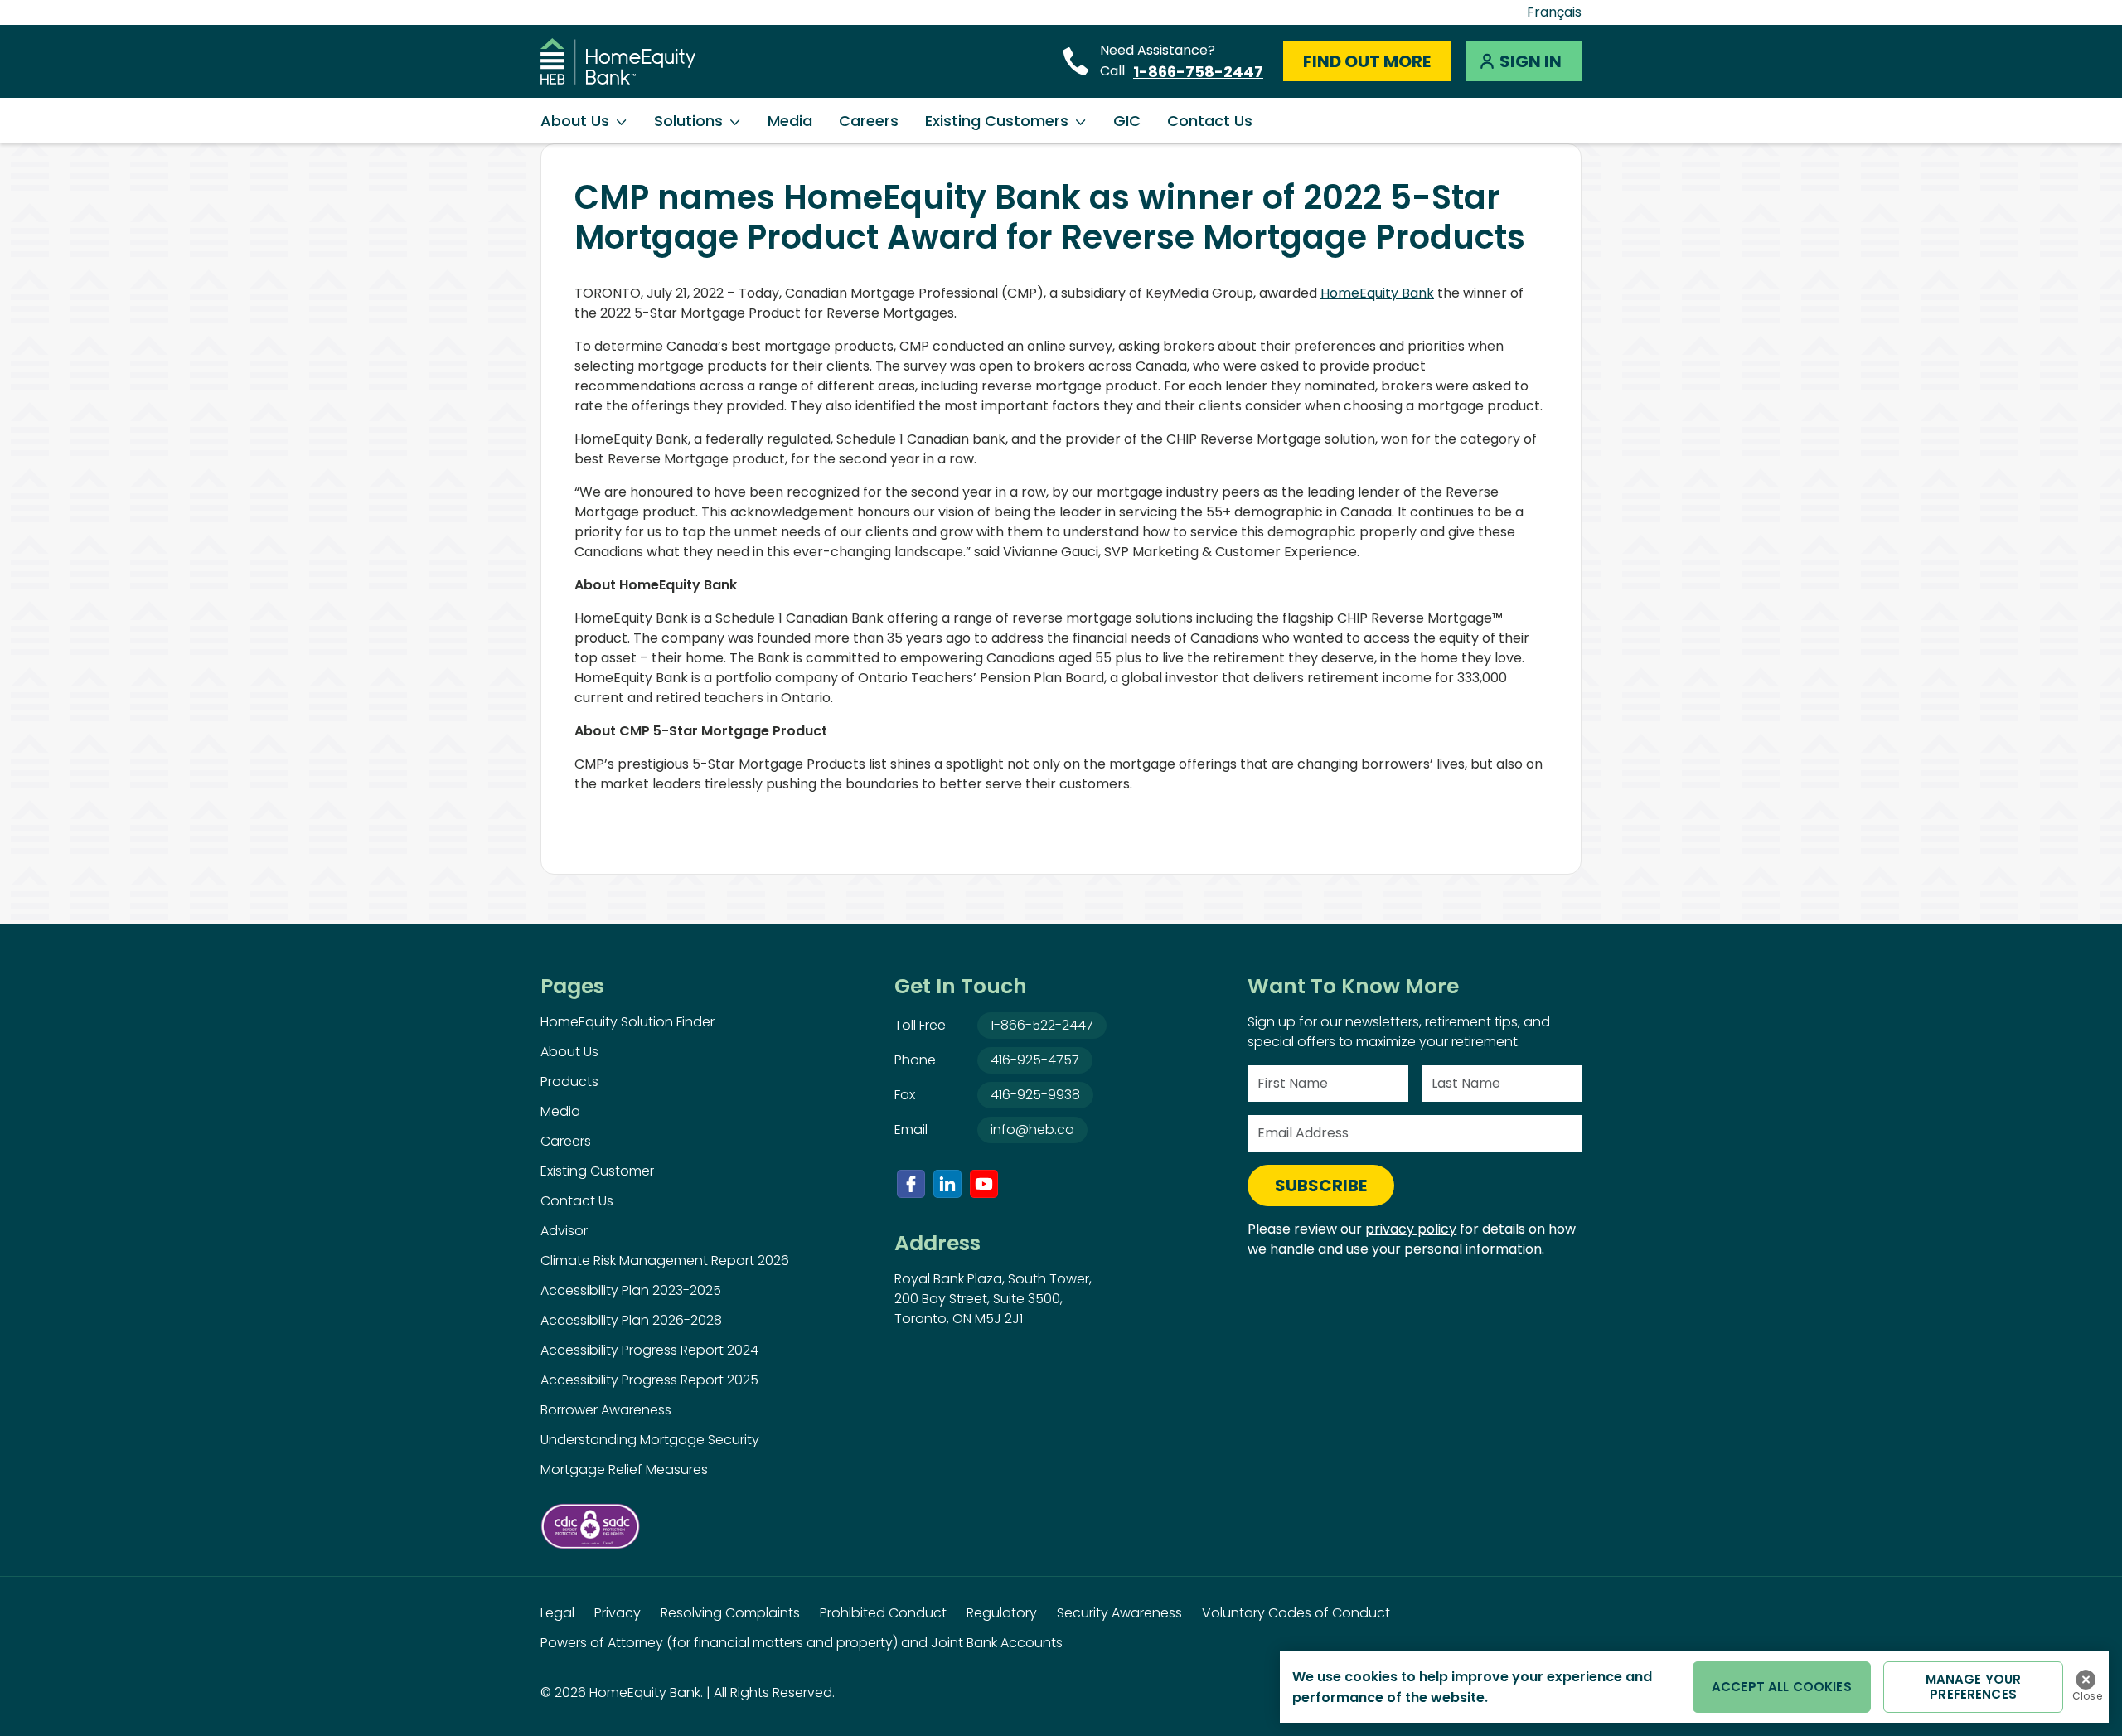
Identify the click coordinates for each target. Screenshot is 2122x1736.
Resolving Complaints (730, 1613)
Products (569, 1081)
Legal (557, 1613)
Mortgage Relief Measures (624, 1469)
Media (790, 121)
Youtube (984, 1184)
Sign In (1531, 61)
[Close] (2086, 1680)
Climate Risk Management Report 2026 (665, 1261)
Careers (869, 121)
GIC (1127, 121)
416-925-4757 (1035, 1060)
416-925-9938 (1035, 1095)
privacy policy (1411, 1229)
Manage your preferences (1974, 1687)
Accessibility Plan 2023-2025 (631, 1290)
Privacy (618, 1613)
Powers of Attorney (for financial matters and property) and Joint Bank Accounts (802, 1643)
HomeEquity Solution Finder (627, 1022)
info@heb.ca (1032, 1130)
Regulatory (1002, 1613)
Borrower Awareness (606, 1410)
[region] (1694, 1687)
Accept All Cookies (1782, 1687)
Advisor (564, 1231)
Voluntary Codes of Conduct (1296, 1613)
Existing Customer (597, 1171)
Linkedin (947, 1184)
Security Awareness (1119, 1613)
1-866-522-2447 (1042, 1025)
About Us (575, 121)
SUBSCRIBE (1321, 1186)
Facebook (911, 1184)
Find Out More (1367, 61)
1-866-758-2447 (1198, 72)
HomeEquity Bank (1377, 293)
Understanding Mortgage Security (650, 1440)
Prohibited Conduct (883, 1613)
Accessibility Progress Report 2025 (649, 1380)
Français (1554, 12)
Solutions (688, 121)
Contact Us (1210, 121)
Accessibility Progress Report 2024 (649, 1350)
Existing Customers (997, 121)
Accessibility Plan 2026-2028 (631, 1320)
